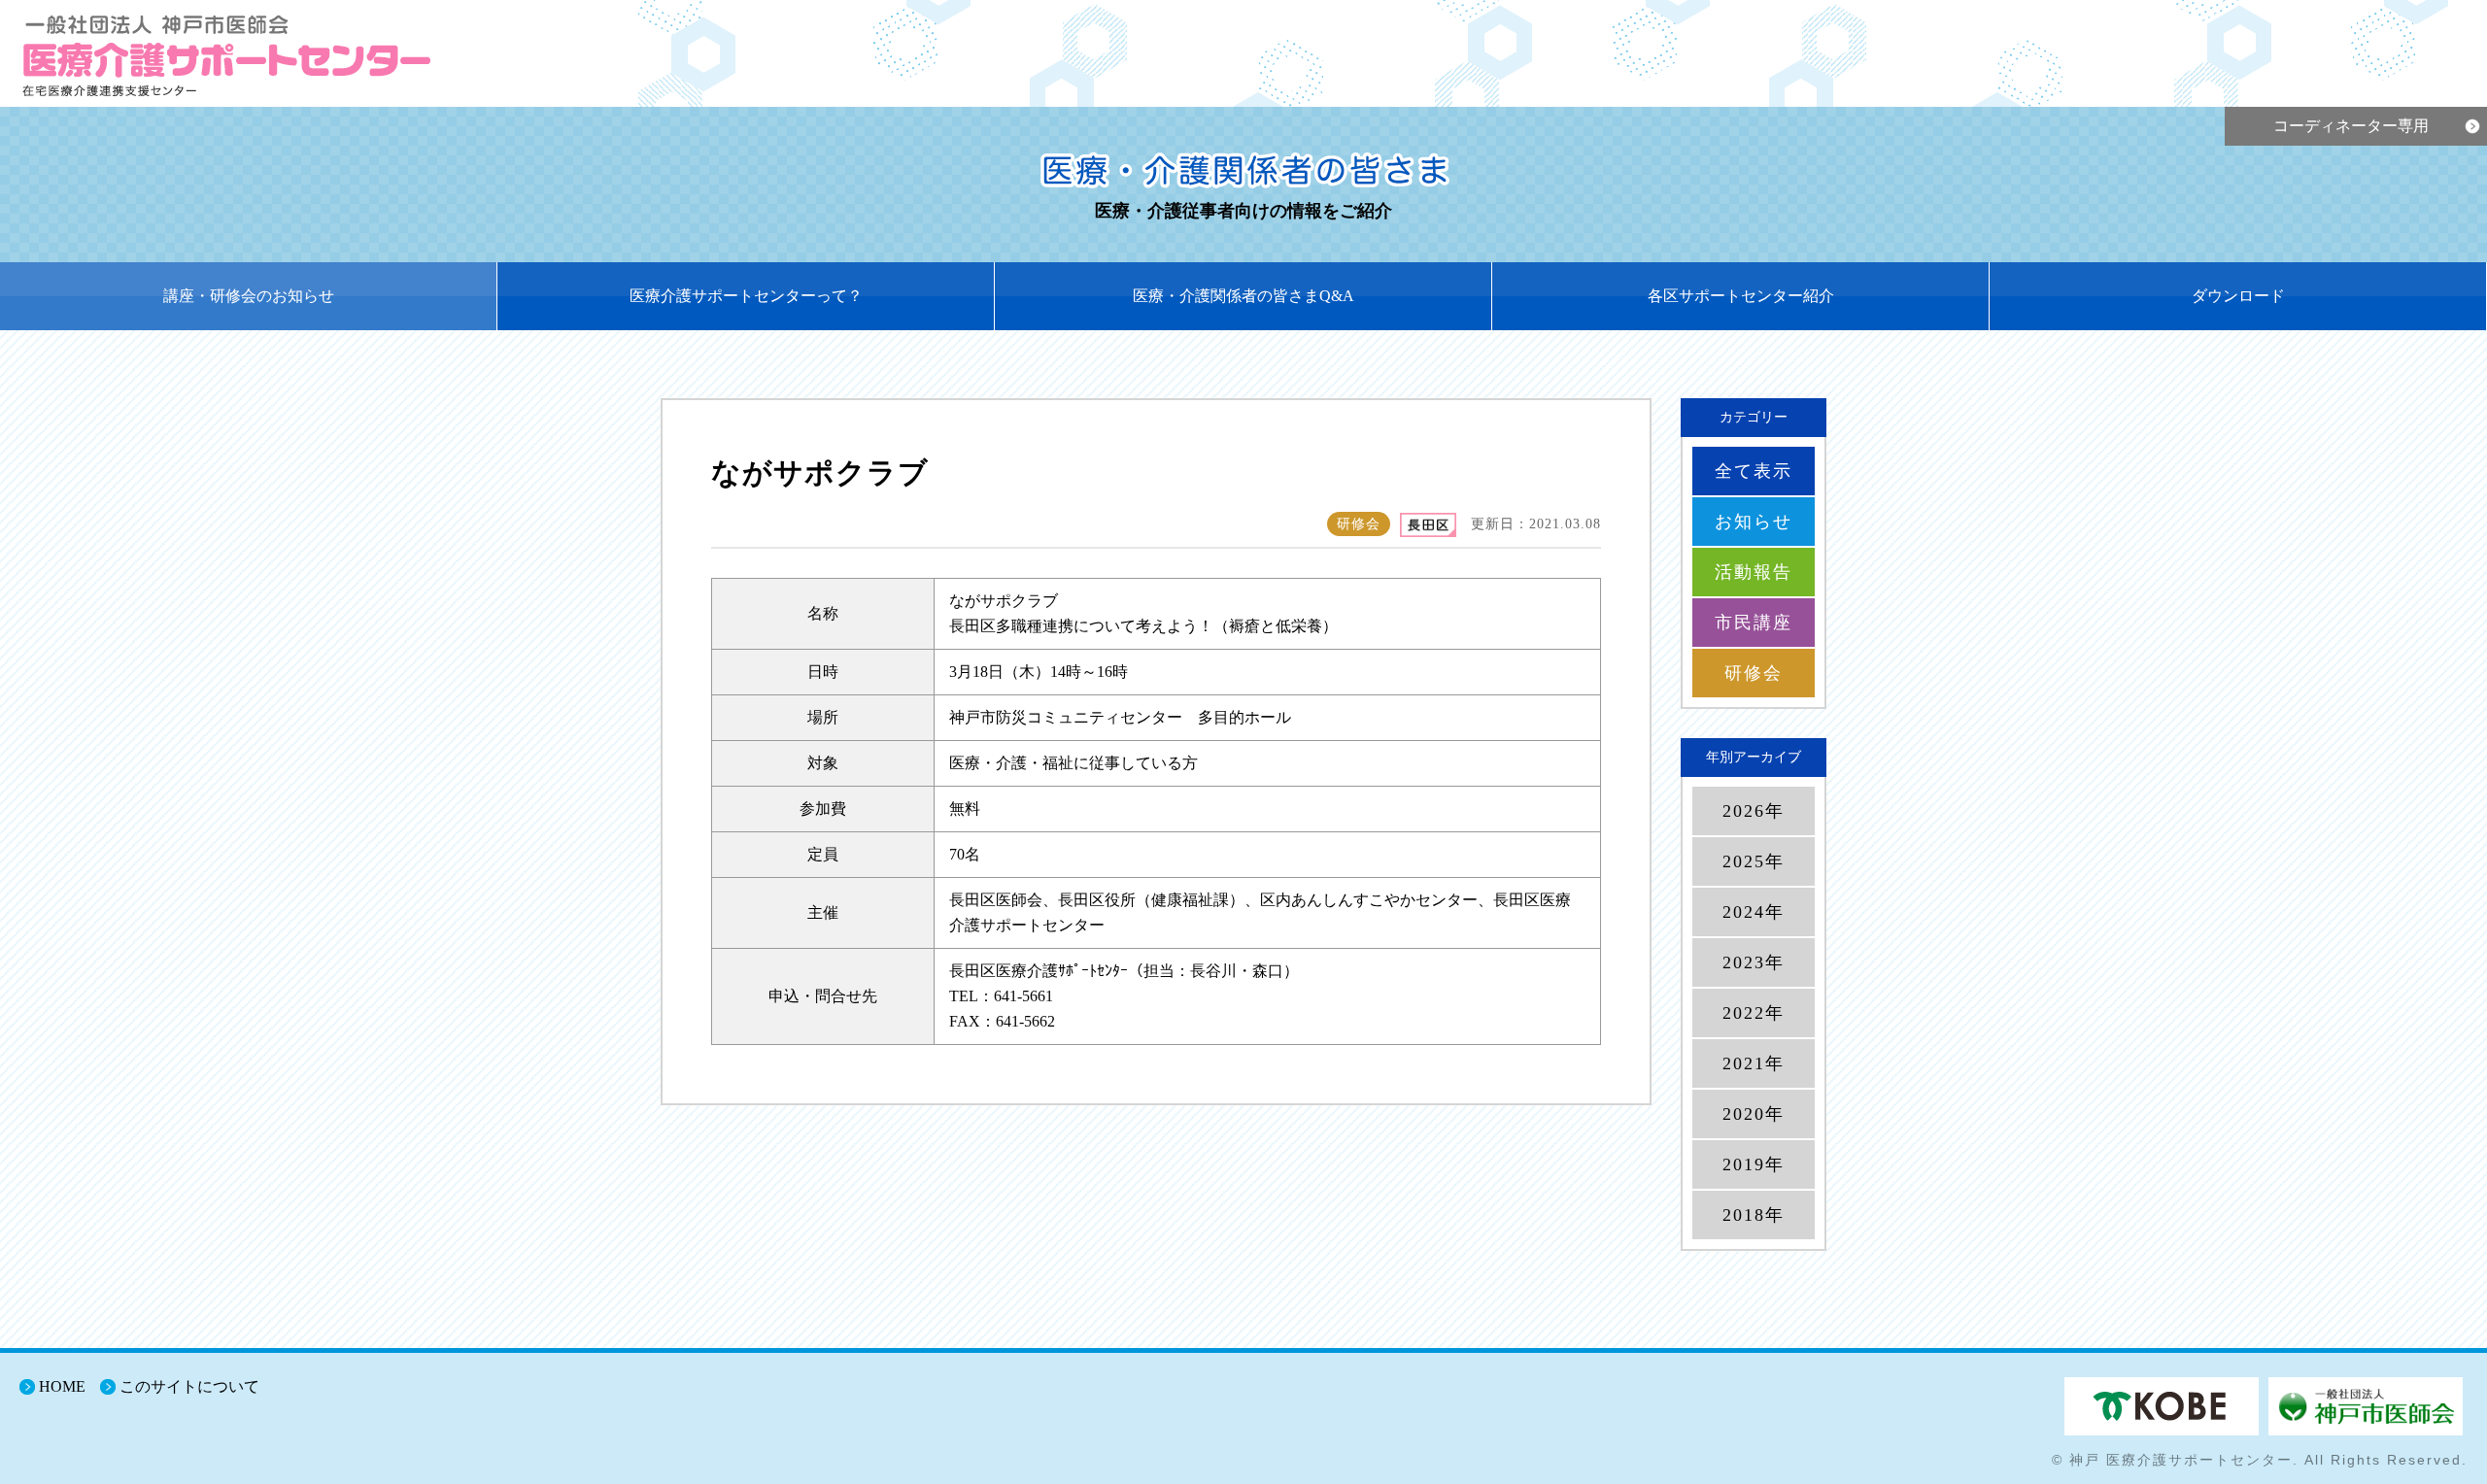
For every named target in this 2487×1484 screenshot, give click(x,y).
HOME (62, 1386)
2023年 (1754, 962)
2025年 (1754, 861)
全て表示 (1754, 471)
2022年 (1754, 1013)
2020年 (1754, 1114)
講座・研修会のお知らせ (249, 296)
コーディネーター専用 (2351, 126)
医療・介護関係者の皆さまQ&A (1243, 296)
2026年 (1754, 811)
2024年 (1754, 912)
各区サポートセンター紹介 (1741, 296)
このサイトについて (189, 1386)
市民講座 (1754, 623)
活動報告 (1754, 572)
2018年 (1754, 1215)
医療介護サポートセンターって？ (746, 296)
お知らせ (1754, 522)
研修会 (1754, 673)
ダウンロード (2238, 296)
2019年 (1754, 1164)
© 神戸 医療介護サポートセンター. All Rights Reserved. (2260, 1460)
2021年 (1754, 1063)
